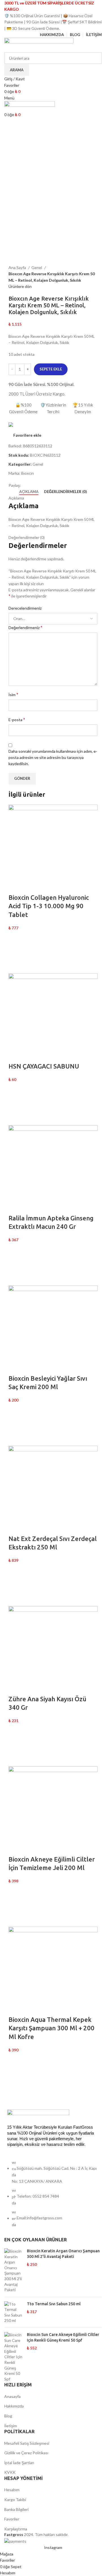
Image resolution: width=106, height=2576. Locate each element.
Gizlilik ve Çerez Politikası (26, 2453)
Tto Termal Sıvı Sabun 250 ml (54, 2304)
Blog (8, 2416)
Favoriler (12, 2519)
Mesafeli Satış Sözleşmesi (27, 2443)
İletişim (11, 2426)
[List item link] (53, 2197)
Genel (37, 267)
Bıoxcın (28, 473)
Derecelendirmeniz (25, 608)
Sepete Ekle (51, 369)
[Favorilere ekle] (16, 938)
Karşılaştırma (16, 2529)
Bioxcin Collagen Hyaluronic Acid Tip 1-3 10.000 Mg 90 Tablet (49, 906)
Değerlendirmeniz (25, 627)
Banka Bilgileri (16, 2509)
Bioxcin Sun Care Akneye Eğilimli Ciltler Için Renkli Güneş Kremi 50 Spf (63, 2337)
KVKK (10, 2472)
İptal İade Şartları (19, 2463)
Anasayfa (12, 2396)
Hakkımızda (14, 2406)
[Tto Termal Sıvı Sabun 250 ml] (13, 2312)
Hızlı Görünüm (16, 966)
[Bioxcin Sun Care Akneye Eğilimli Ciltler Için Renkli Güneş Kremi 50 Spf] (13, 2357)
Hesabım (12, 2490)
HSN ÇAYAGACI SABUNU (44, 1066)
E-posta (17, 719)
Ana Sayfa (18, 267)
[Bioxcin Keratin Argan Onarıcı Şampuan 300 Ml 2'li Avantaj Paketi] (13, 2270)
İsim (13, 694)
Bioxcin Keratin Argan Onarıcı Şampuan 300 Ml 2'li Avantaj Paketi (63, 2254)
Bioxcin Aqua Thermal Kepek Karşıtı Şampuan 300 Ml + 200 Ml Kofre (51, 2028)
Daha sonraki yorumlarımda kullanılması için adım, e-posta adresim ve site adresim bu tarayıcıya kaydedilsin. (53, 758)
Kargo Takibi (15, 2500)
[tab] (29, 492)
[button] (16, 952)
